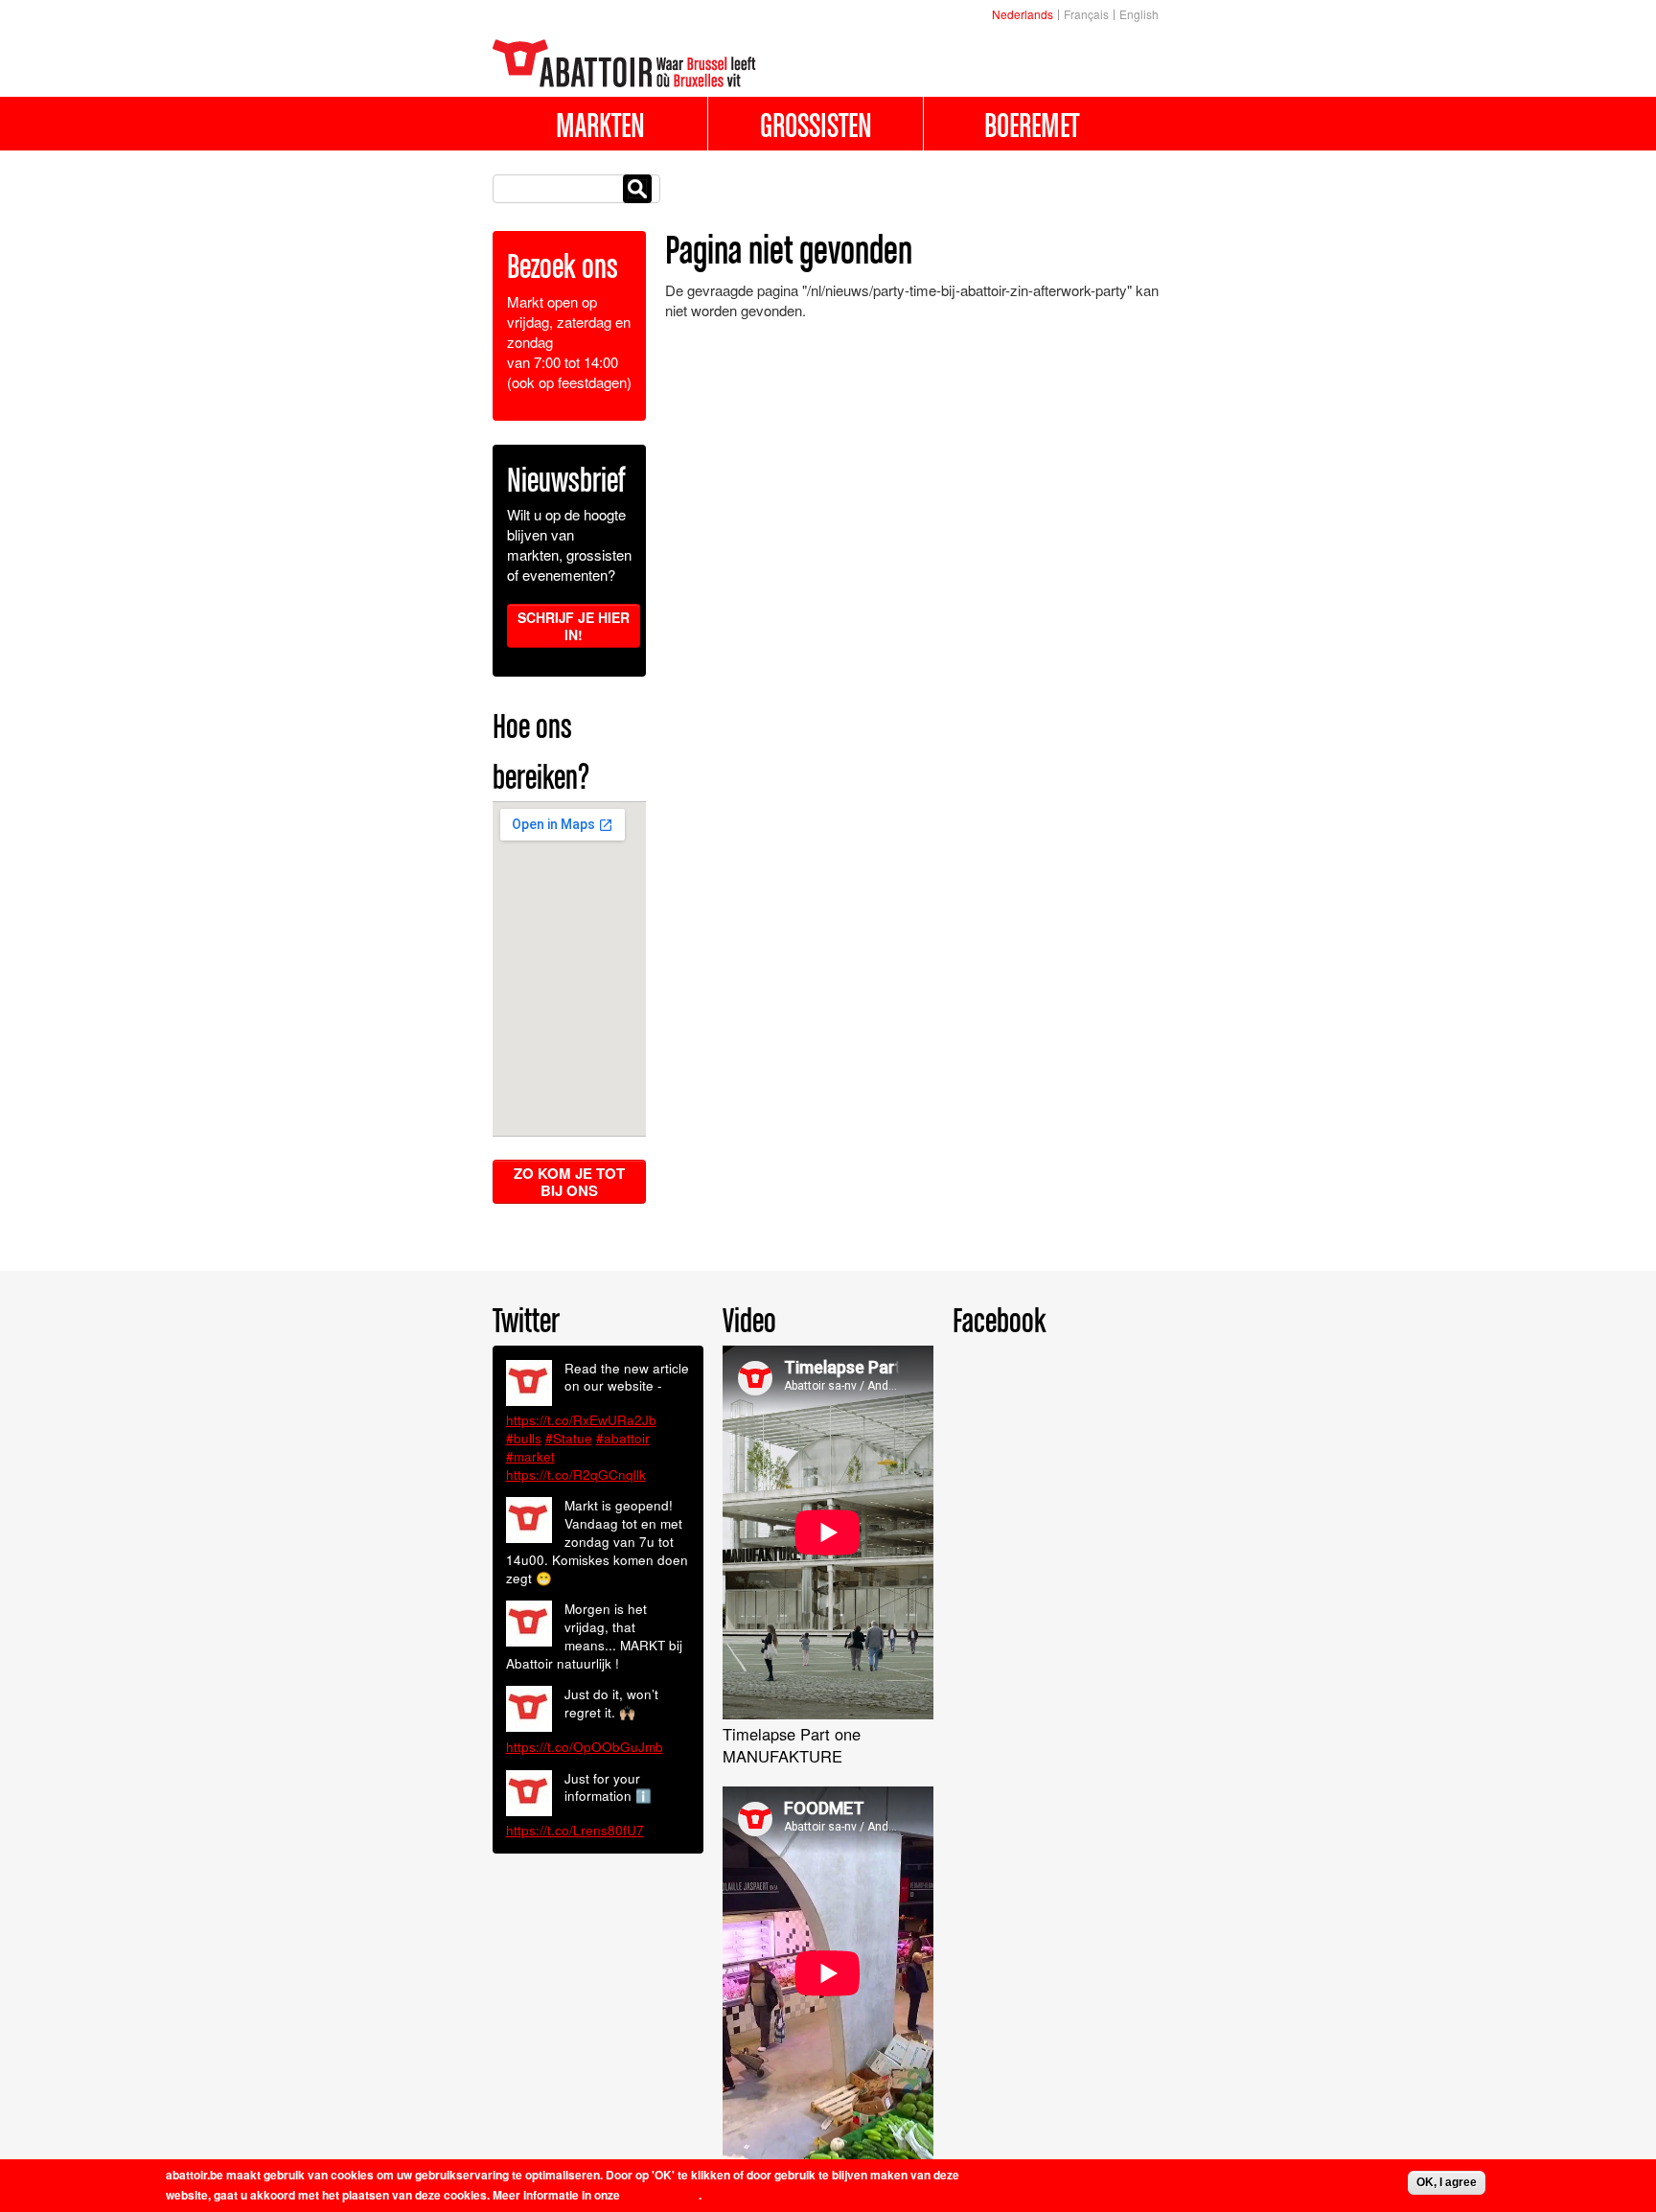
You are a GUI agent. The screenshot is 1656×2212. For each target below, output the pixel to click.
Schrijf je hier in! (574, 626)
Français (1086, 14)
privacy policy (661, 2195)
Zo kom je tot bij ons (569, 1182)
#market (530, 1456)
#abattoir (623, 1438)
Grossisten (816, 125)
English (1139, 14)
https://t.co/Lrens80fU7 (575, 1830)
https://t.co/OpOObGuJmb (585, 1747)
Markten (600, 125)
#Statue (569, 1438)
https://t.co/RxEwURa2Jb (581, 1420)
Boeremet (1032, 125)
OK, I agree (1447, 2182)
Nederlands (1023, 14)
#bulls (524, 1438)
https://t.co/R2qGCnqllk (576, 1475)
